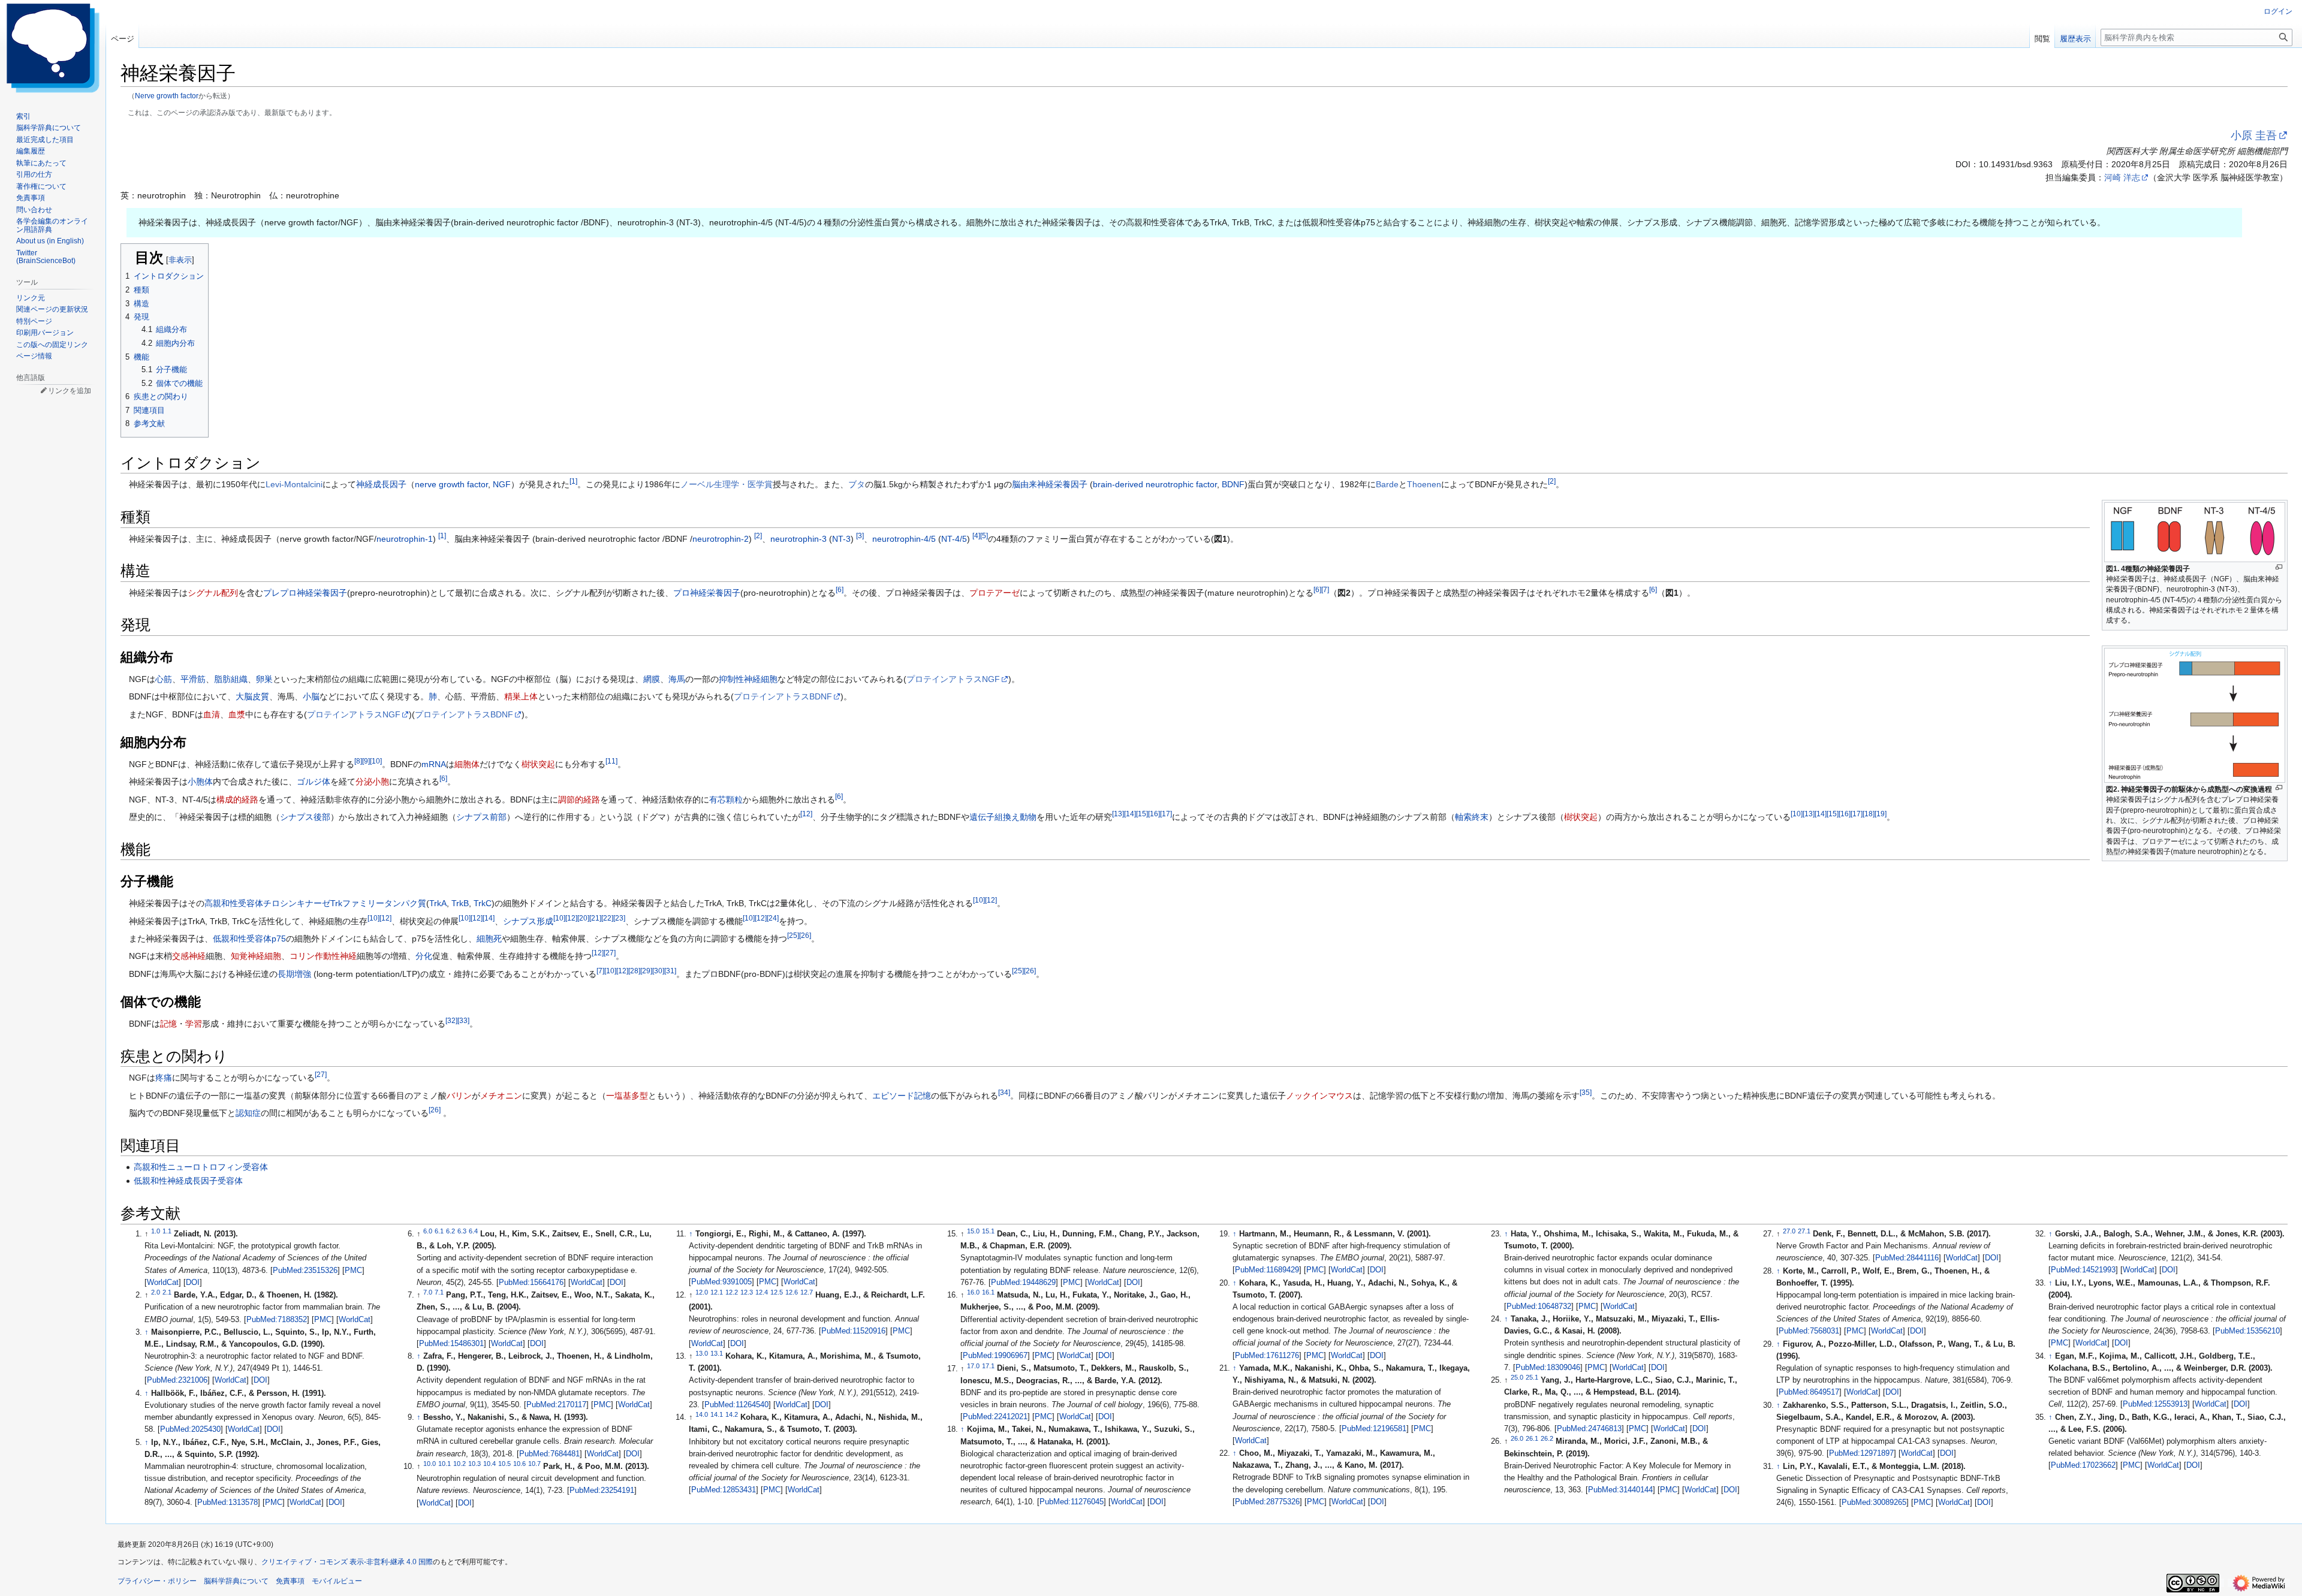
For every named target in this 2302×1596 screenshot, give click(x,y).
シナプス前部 (481, 817)
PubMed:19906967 (995, 1356)
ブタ (857, 484)
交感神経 (189, 956)
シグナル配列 (213, 593)
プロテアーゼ (995, 593)
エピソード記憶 (902, 1096)
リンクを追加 (70, 391)
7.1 (439, 1292)
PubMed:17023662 (2083, 1465)
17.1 (988, 1365)
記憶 (168, 1024)
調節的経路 (579, 799)
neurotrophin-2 (721, 539)
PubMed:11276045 (1072, 1502)
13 (1118, 814)
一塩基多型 (627, 1096)
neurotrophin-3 (799, 539)
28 (634, 971)
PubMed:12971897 (1861, 1453)
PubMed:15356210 (2247, 1331)
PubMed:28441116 (1907, 1258)
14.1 (717, 1414)
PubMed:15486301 (451, 1344)
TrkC (483, 903)
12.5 (777, 1292)
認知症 (248, 1113)
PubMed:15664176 (531, 1283)
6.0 (428, 1231)
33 (463, 1020)
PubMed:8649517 (1809, 1392)
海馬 (677, 679)
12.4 (762, 1292)
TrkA (438, 903)
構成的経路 (237, 799)
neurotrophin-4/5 (904, 539)
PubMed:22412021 (995, 1417)
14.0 (702, 1414)
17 (1166, 814)
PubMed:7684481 (549, 1454)
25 (793, 935)
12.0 (702, 1292)
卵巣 (264, 679)
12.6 (792, 1292)
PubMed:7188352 (277, 1320)
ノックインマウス (1319, 1096)
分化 (424, 956)
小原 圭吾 (2254, 135)
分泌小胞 (372, 782)
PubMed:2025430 (190, 1429)
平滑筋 (193, 679)
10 (376, 761)
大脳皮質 (252, 696)
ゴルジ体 (314, 782)
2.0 (156, 1292)
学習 (194, 1024)
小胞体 (200, 782)
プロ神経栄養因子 (707, 593)
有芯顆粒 (726, 799)
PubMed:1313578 (228, 1503)
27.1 (1804, 1231)
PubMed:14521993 (2083, 1270)
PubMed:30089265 (1874, 1503)
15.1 (988, 1231)
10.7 (534, 1464)
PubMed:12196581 (1374, 1429)
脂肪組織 (231, 679)
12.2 (732, 1292)
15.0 (973, 1231)
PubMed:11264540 (736, 1405)
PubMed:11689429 (1267, 1270)
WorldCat (163, 1283)
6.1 (439, 1231)
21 (595, 918)
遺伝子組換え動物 (1003, 817)
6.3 (462, 1231)
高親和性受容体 (234, 903)
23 (619, 918)
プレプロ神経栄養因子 (305, 593)
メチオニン (501, 1096)
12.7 (807, 1292)
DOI (193, 1283)
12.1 (717, 1292)
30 (658, 971)
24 (773, 918)
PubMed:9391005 (721, 1282)
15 (1142, 814)
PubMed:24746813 (1589, 1429)
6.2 (451, 1231)
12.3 (747, 1292)
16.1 (988, 1292)
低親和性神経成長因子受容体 (188, 1181)
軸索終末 (1472, 817)
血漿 (237, 714)
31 (670, 971)
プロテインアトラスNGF (953, 679)
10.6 (519, 1464)
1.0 (156, 1231)
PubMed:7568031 (1809, 1331)
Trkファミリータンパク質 (378, 903)
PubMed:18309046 (1548, 1368)
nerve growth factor (451, 484)
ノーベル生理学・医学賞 (727, 484)
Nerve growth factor (167, 96)
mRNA (434, 764)
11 (611, 761)
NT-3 (841, 539)
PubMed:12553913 (2155, 1404)
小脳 (311, 696)
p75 (279, 939)
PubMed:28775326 (1267, 1502)
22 (607, 918)
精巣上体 (521, 696)
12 (806, 814)
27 (610, 953)
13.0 (702, 1353)
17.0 (973, 1365)
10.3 (474, 1464)
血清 (212, 714)
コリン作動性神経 (323, 956)
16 (1154, 814)
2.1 (167, 1292)
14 (1130, 814)
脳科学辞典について (236, 1581)
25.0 (1517, 1377)
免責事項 (290, 1581)
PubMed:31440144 (1620, 1490)
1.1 (167, 1231)
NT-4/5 (954, 539)
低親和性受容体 (242, 939)
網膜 (652, 679)
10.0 (430, 1464)
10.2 (460, 1464)
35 (1586, 1092)
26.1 (1532, 1438)
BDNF (1233, 484)
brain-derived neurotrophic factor (1155, 484)
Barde (1387, 484)
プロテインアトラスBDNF (783, 696)
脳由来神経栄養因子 (1050, 484)
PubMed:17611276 (1267, 1356)
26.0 (1517, 1438)
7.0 (428, 1292)
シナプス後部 (305, 817)
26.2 (1547, 1438)
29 (646, 971)
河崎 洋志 (2122, 177)
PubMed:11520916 (853, 1331)
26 (805, 935)
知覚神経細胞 (256, 956)
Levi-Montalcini (294, 484)
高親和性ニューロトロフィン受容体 (201, 1167)
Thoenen (1424, 484)
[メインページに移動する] (53, 48)
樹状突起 (538, 764)
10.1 (445, 1464)
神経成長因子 (381, 484)
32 (451, 1020)
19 (1881, 814)
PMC (353, 1271)
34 (1004, 1092)
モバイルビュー (337, 1581)
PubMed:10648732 (1539, 1307)
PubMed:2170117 (556, 1405)
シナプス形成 (528, 921)
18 (1869, 814)
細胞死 (489, 939)
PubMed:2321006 (177, 1380)
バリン (459, 1096)
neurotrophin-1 (405, 539)
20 (583, 918)
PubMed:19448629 (1023, 1283)
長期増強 (294, 974)
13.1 (717, 1353)
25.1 (1532, 1377)
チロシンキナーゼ (297, 903)
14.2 (732, 1414)
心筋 (164, 679)
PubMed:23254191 (602, 1491)
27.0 (1789, 1231)
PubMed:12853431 (724, 1490)
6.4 (473, 1231)
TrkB (460, 903)
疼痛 (164, 1078)
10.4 (489, 1464)
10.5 (504, 1464)
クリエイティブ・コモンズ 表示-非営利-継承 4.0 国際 (347, 1562)
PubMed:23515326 (305, 1271)
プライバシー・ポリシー (157, 1581)
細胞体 (467, 764)
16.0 (973, 1292)
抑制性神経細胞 (748, 679)
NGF (502, 484)
